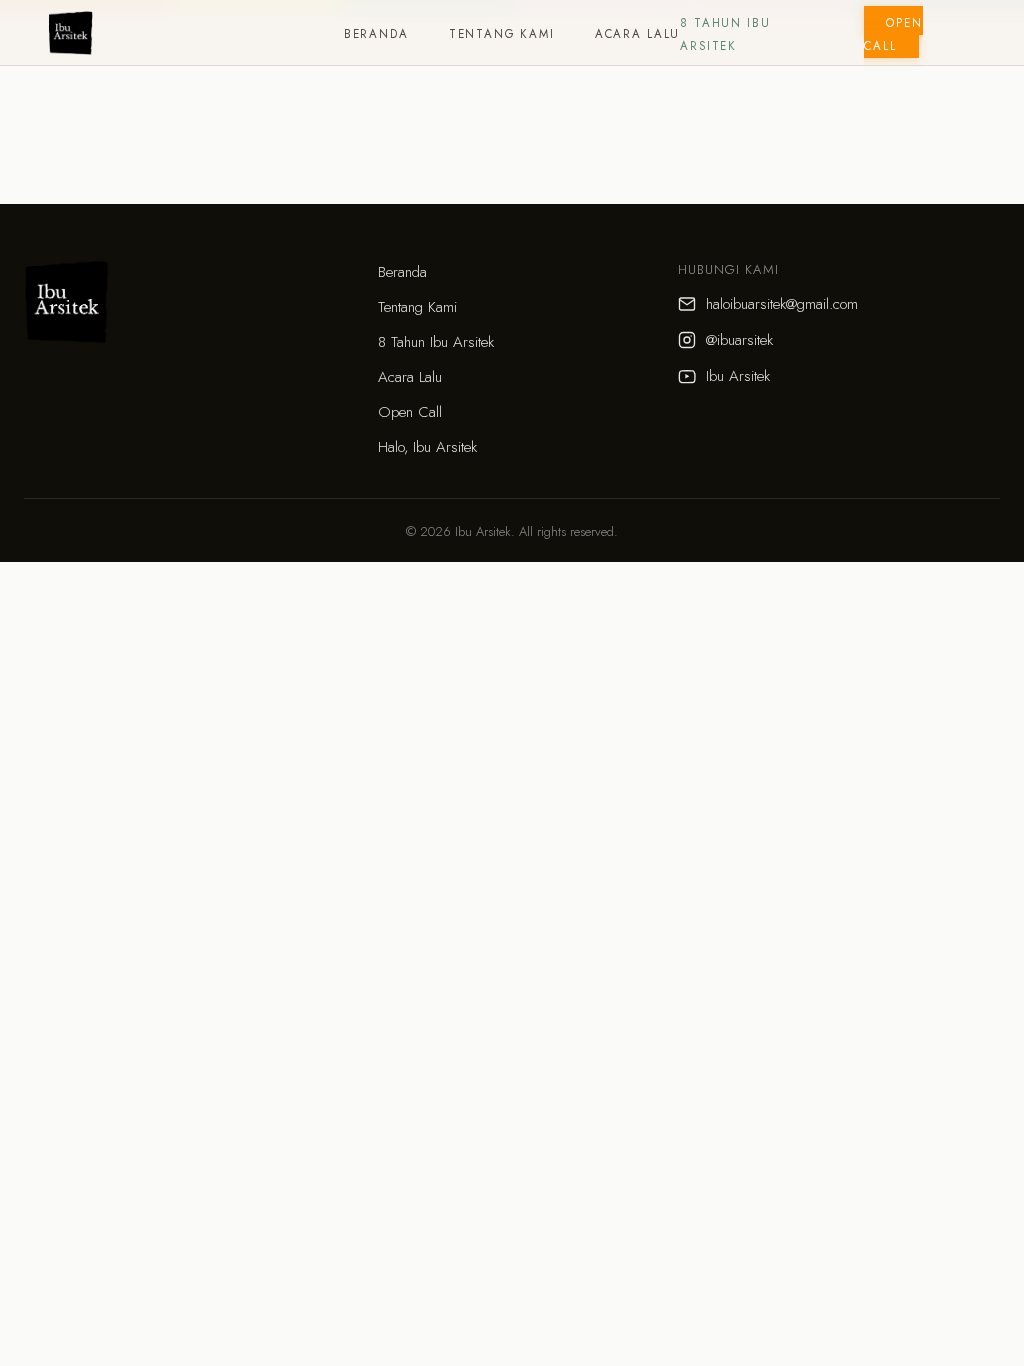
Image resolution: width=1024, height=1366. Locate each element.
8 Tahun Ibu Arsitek (436, 342)
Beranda (376, 34)
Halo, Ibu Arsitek (427, 447)
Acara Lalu (637, 34)
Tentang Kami (502, 34)
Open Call (893, 34)
